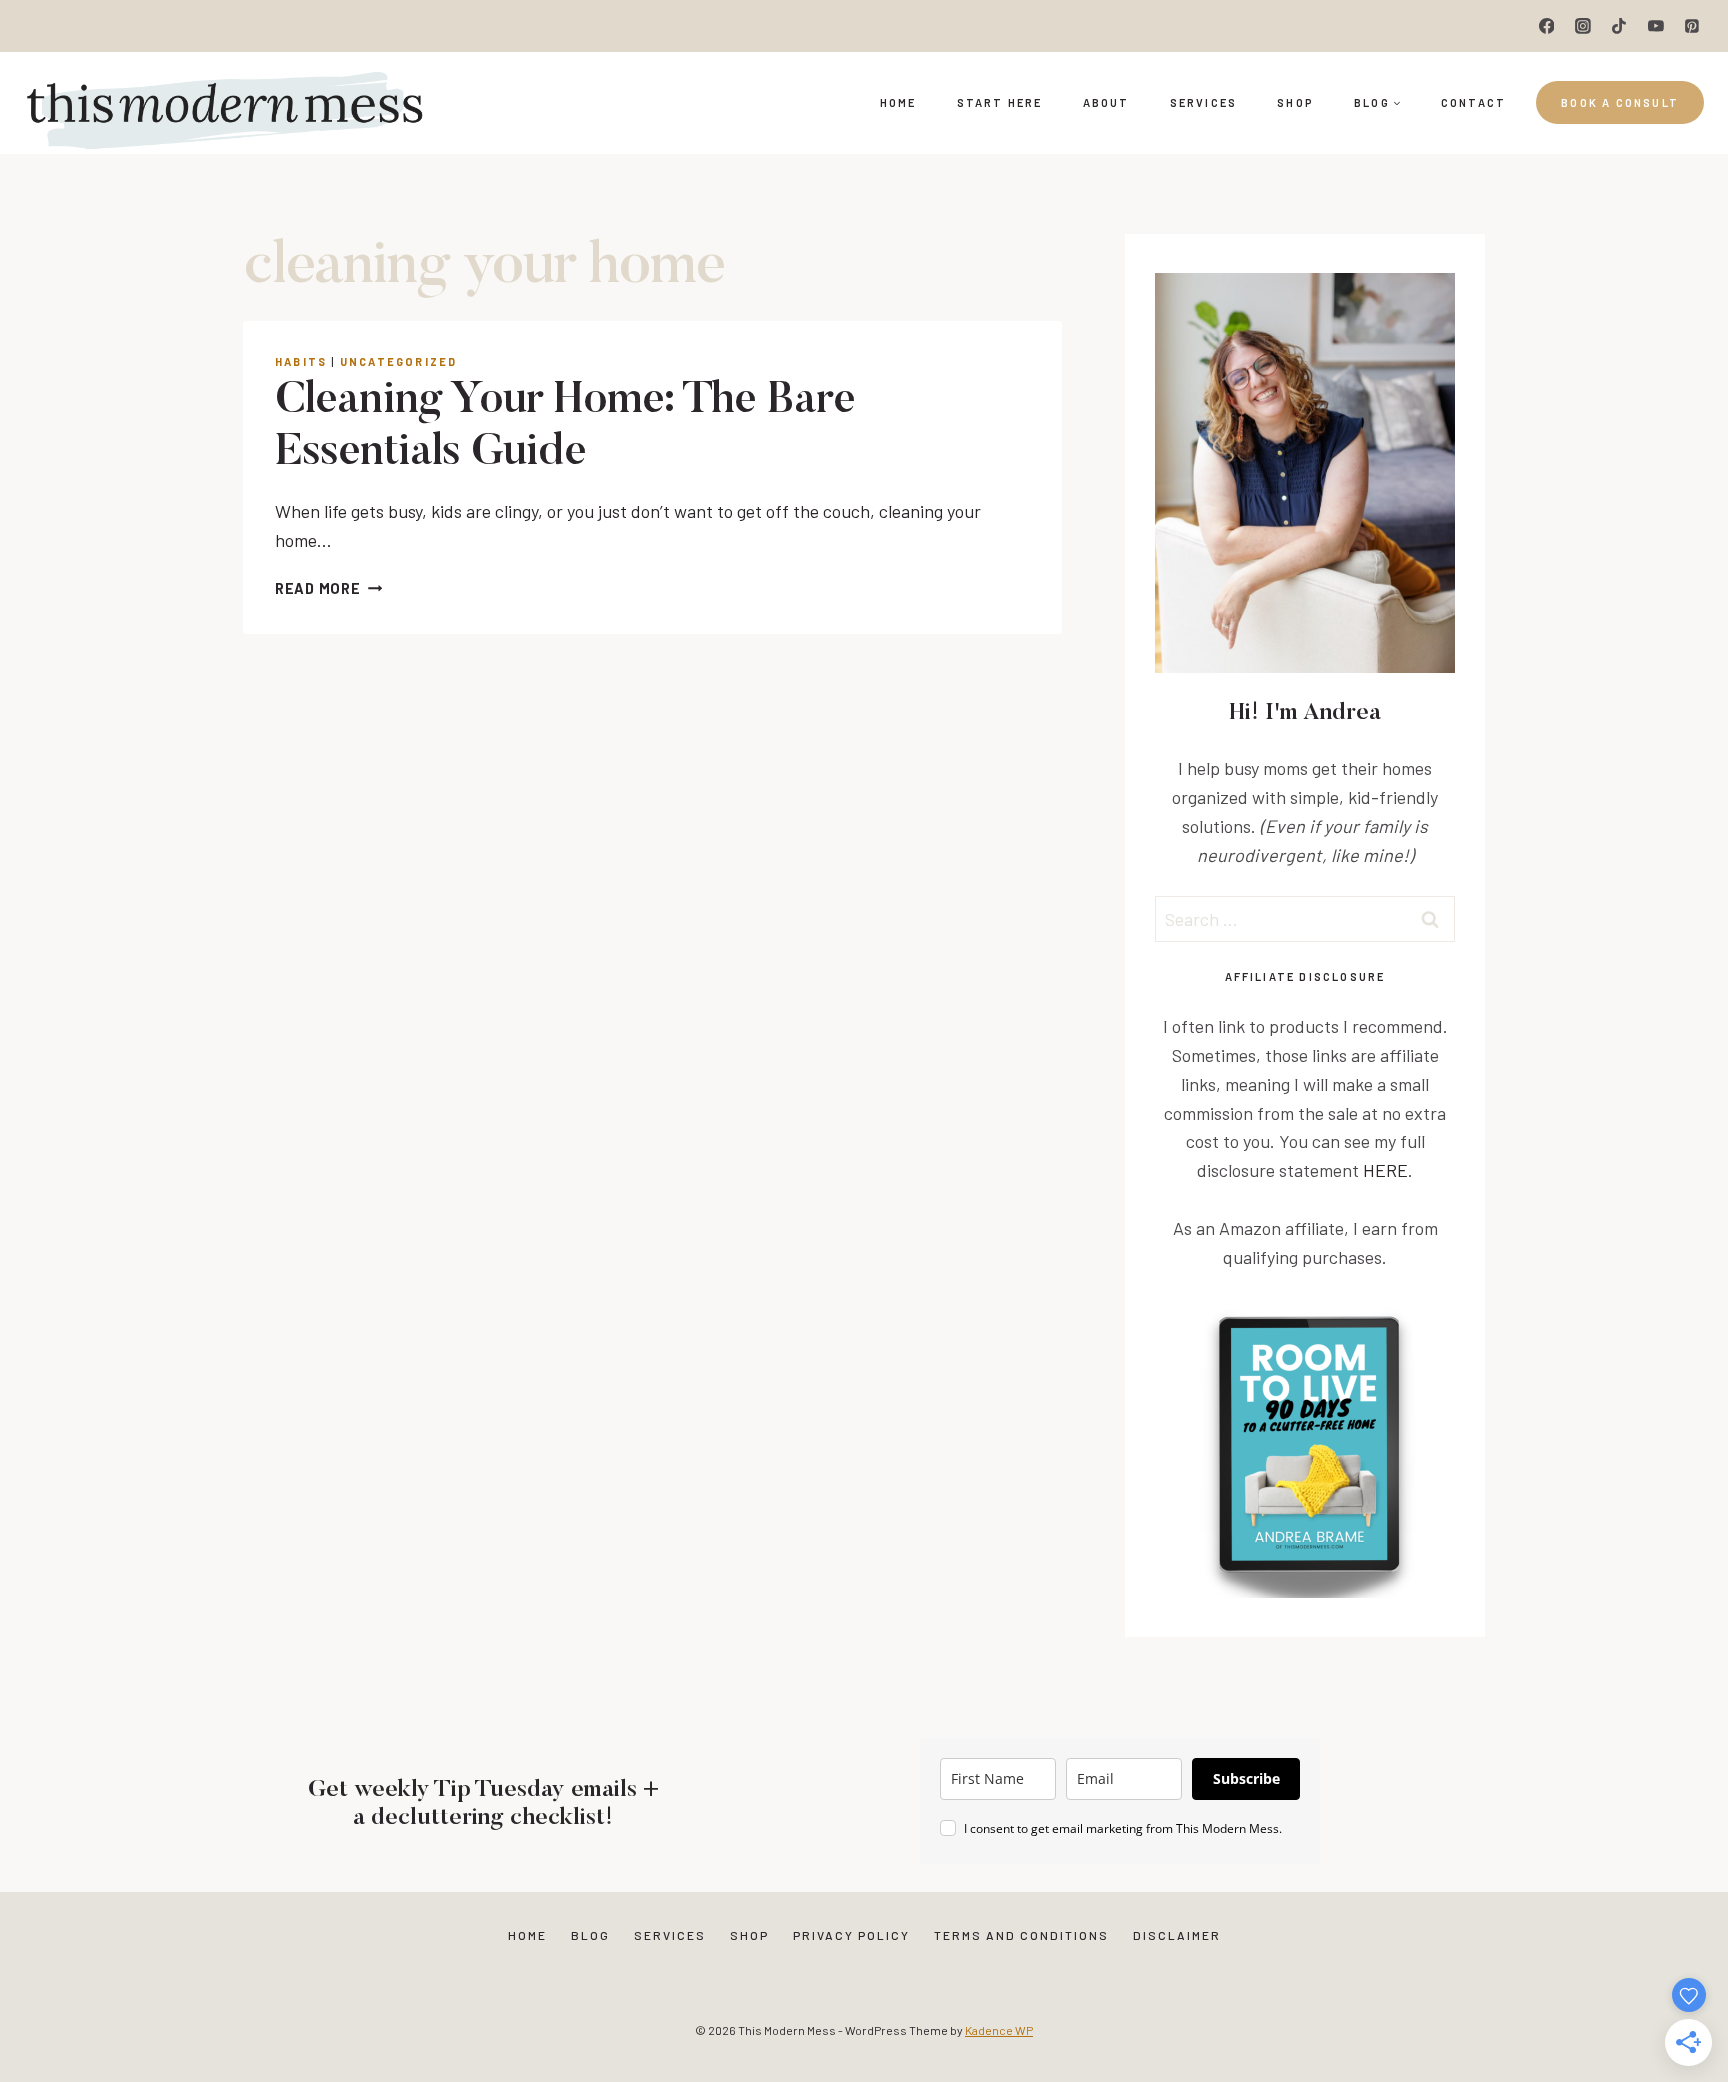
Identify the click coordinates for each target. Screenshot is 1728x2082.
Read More (328, 588)
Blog (590, 1935)
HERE (1385, 1170)
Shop (1295, 102)
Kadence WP (999, 2030)
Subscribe (1246, 1778)
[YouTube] (1656, 26)
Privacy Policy (851, 1935)
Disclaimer (1177, 1935)
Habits (301, 361)
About (1106, 102)
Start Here (1000, 102)
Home (898, 102)
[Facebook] (1547, 26)
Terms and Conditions (1021, 1935)
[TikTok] (1619, 26)
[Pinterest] (1692, 26)
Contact (1473, 102)
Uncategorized (399, 361)
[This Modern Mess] (224, 103)
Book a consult (1620, 102)
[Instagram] (1583, 26)
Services (1204, 102)
